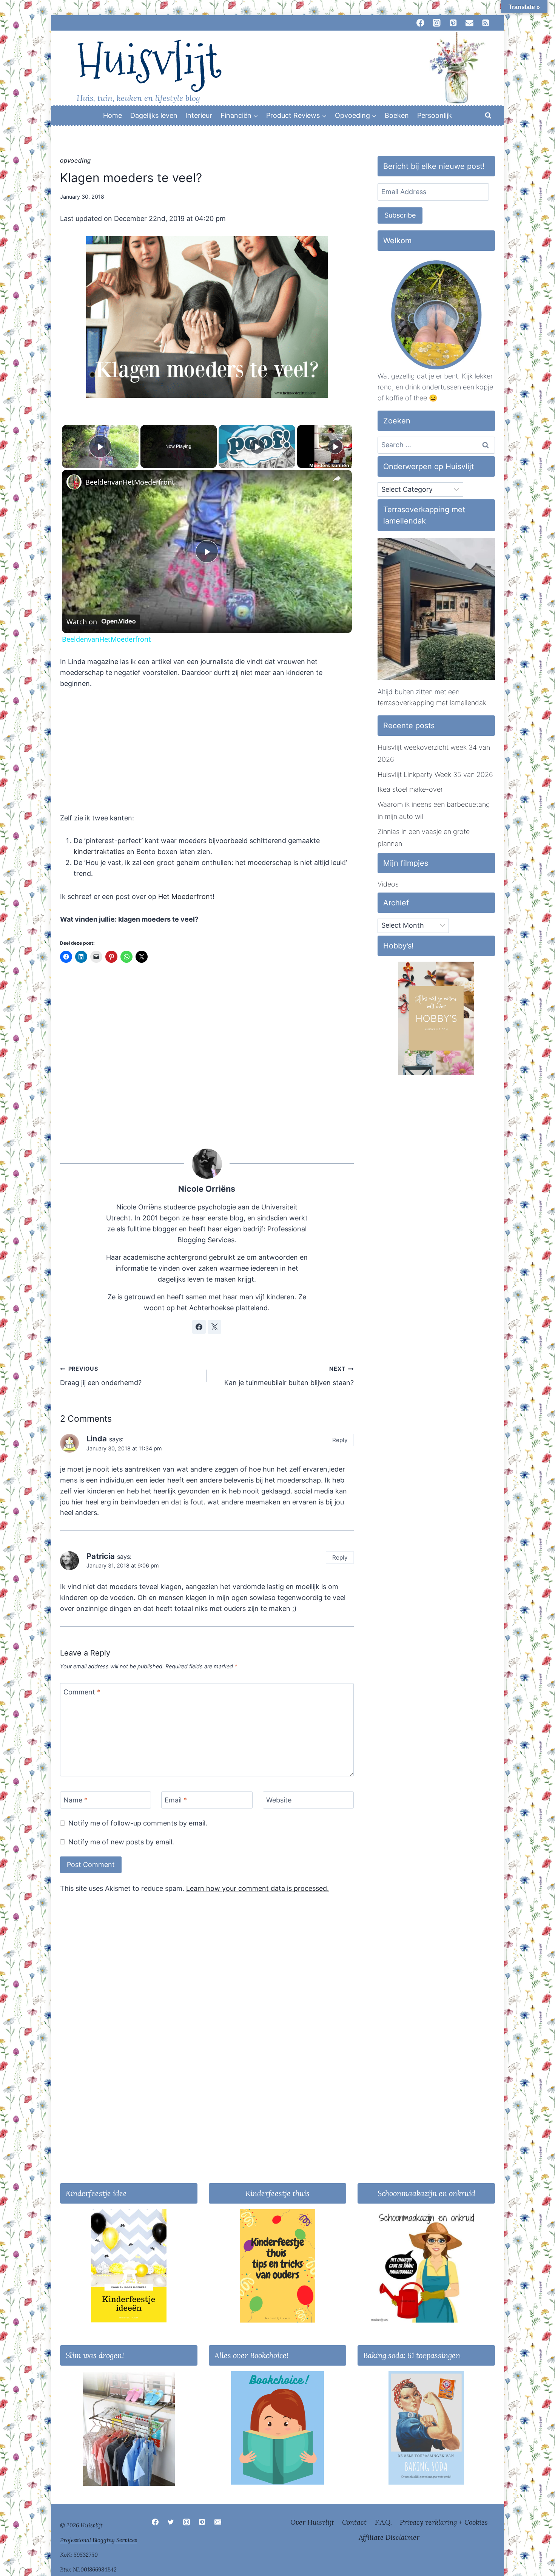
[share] (337, 479)
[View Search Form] (488, 116)
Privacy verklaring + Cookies (444, 2522)
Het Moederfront (185, 897)
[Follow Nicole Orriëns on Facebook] (199, 1327)
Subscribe (400, 215)
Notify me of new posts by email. (121, 1842)
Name (76, 1800)
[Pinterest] (202, 2522)
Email (176, 1800)
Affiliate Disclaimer (389, 2537)
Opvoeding (76, 161)
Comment (82, 1692)
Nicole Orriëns (207, 1189)
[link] (74, 482)
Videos (388, 884)
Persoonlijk (435, 115)
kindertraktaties (99, 852)
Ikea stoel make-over (410, 789)
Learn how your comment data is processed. (257, 1888)
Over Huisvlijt (312, 2522)
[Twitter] (171, 2522)
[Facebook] (155, 2522)
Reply (340, 1440)
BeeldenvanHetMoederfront (130, 482)
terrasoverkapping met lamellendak (432, 703)
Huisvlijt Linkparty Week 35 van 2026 (435, 774)
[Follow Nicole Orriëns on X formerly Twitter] (214, 1327)
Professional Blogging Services (99, 2540)
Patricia (101, 1556)
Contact (354, 2522)
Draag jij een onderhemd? (101, 1376)
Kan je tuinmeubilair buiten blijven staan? (289, 1376)
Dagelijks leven (154, 115)
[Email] (218, 2522)
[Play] (257, 446)
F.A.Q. (383, 2522)
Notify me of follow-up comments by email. (138, 1823)
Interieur (199, 115)
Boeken (397, 115)
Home (113, 115)
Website (279, 1800)
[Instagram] (187, 2522)
